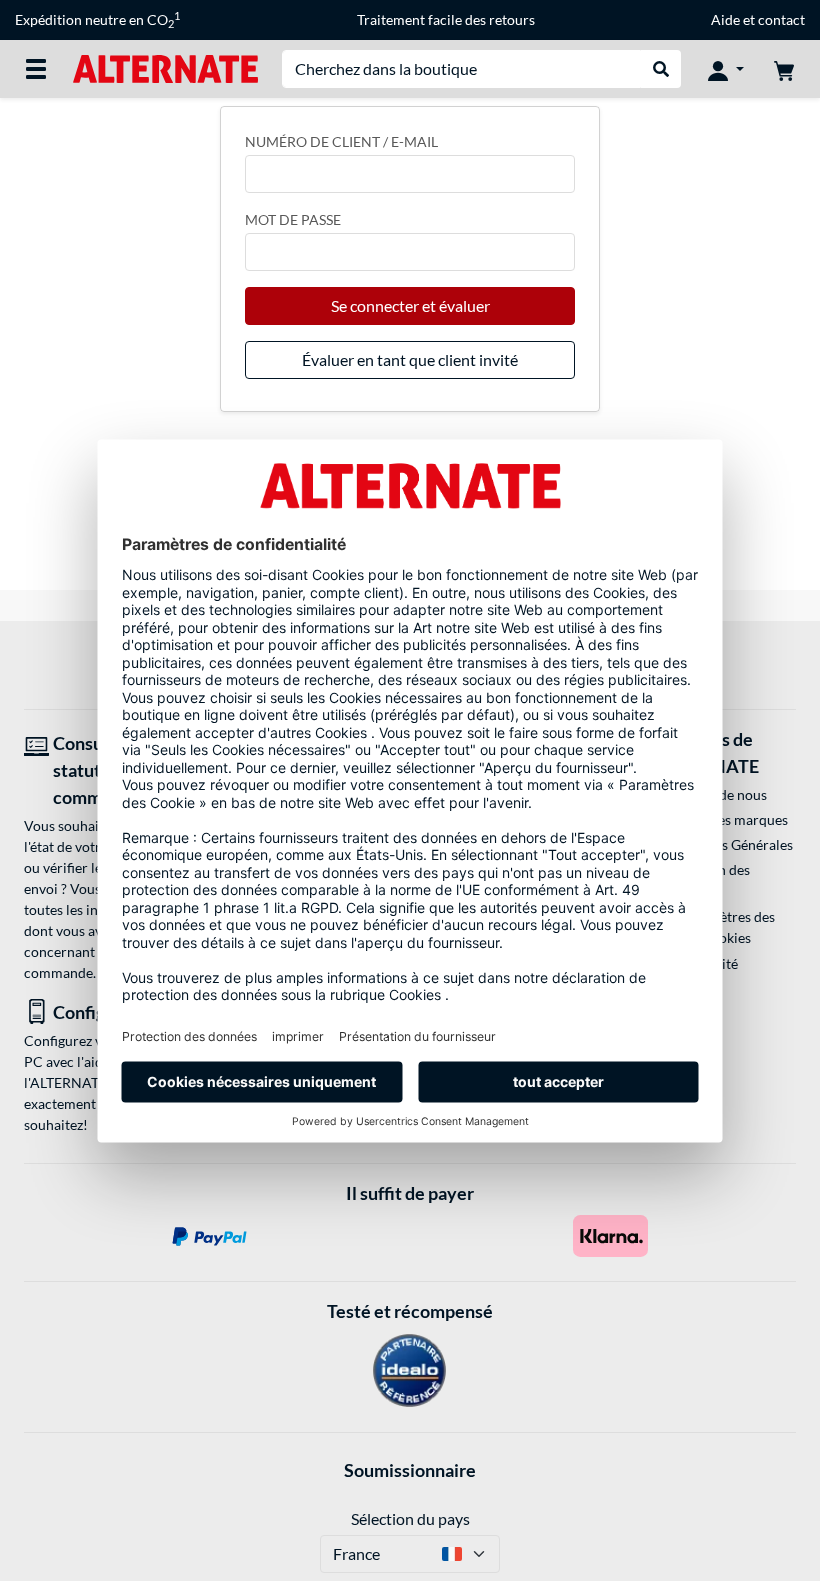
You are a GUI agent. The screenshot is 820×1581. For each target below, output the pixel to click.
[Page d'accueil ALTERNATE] (165, 67)
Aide (725, 19)
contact (781, 19)
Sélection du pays (410, 1518)
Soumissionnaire (410, 1470)
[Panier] (784, 69)
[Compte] (726, 69)
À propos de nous (713, 794)
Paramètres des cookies (727, 927)
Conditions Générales (726, 844)
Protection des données (704, 880)
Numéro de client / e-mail (341, 141)
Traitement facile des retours (446, 19)
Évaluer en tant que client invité (410, 359)
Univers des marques (723, 819)
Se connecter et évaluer (410, 305)
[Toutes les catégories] (36, 69)
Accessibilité (698, 963)
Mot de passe (293, 219)
